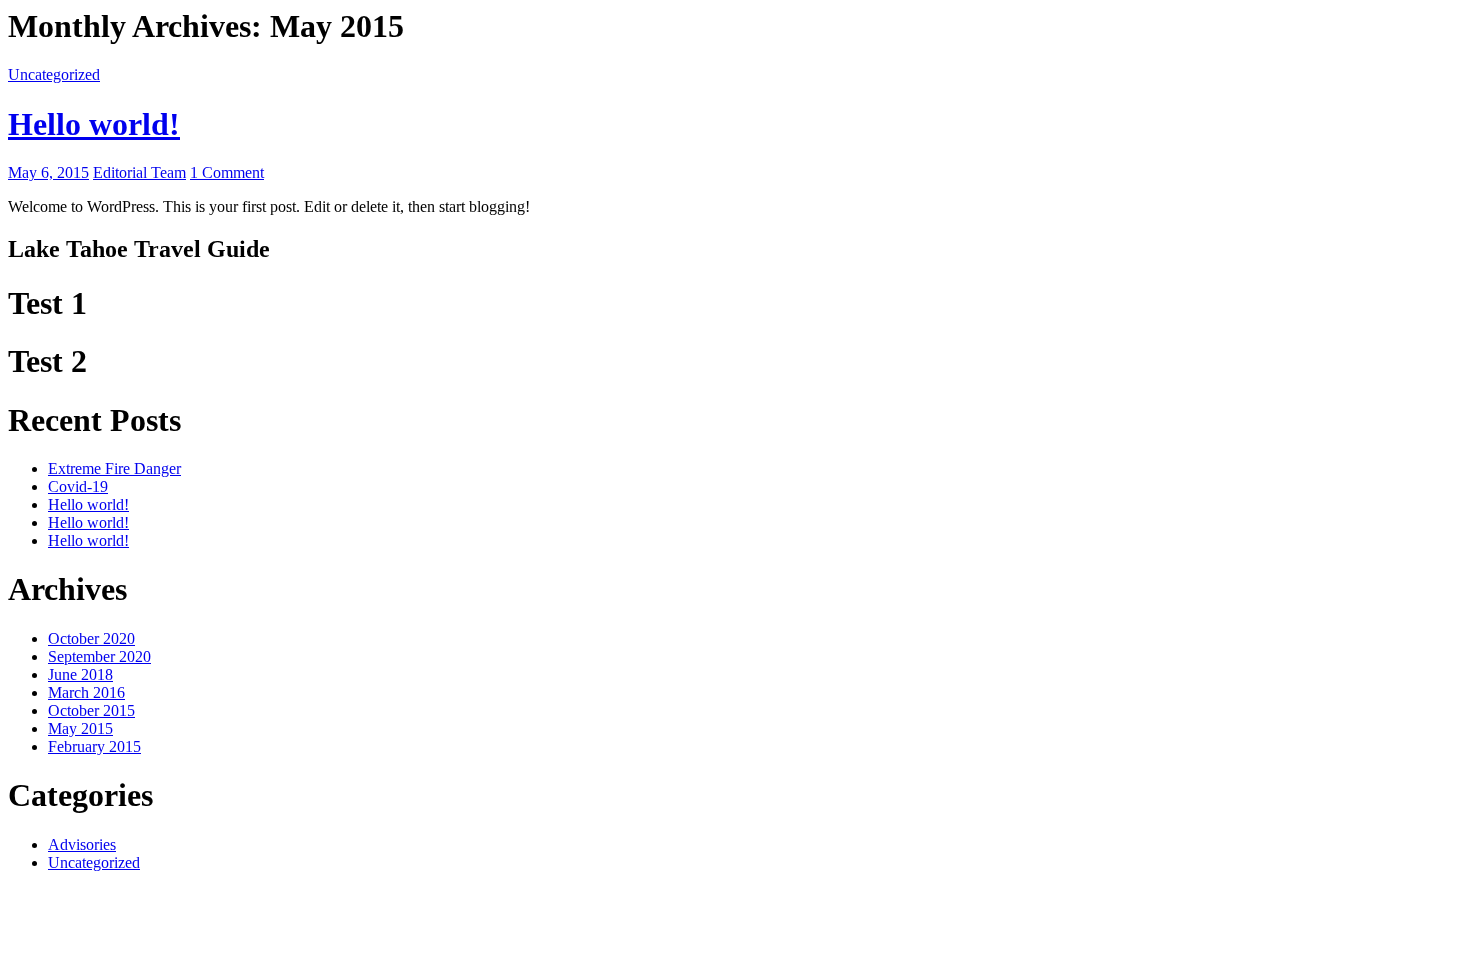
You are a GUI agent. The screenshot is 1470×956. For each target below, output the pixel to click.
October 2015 (91, 710)
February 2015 (94, 746)
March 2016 (86, 692)
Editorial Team (139, 172)
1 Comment (227, 172)
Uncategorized (54, 74)
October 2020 (91, 638)
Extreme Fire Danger (114, 468)
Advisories (82, 844)
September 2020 (99, 656)
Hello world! (94, 124)
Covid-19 (78, 486)
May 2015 (80, 728)
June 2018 (80, 674)
